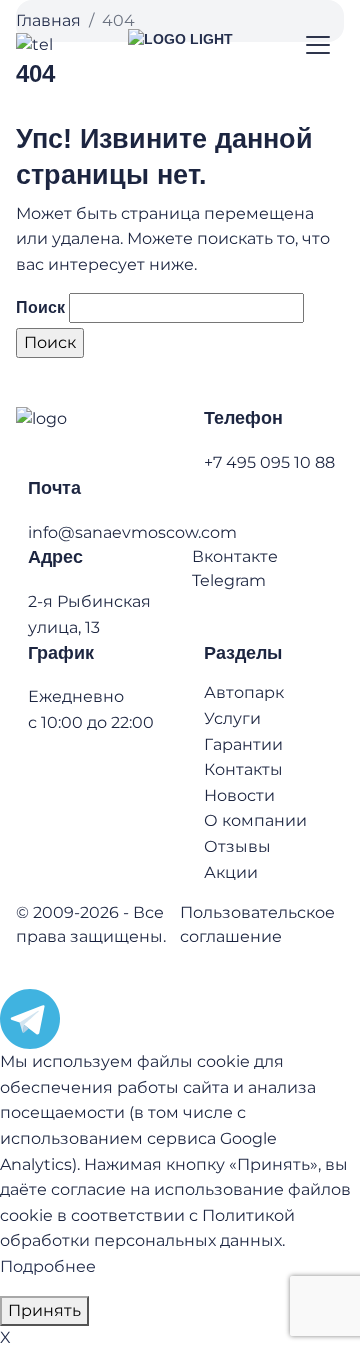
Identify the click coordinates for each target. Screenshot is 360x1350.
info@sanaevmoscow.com (132, 532)
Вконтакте (235, 556)
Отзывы (237, 846)
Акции (231, 872)
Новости (239, 795)
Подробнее (48, 1266)
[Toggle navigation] (318, 45)
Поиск (40, 307)
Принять (44, 1310)
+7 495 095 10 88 (269, 462)
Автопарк (244, 692)
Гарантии (243, 744)
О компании (255, 820)
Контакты (243, 769)
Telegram (229, 580)
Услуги (232, 718)
